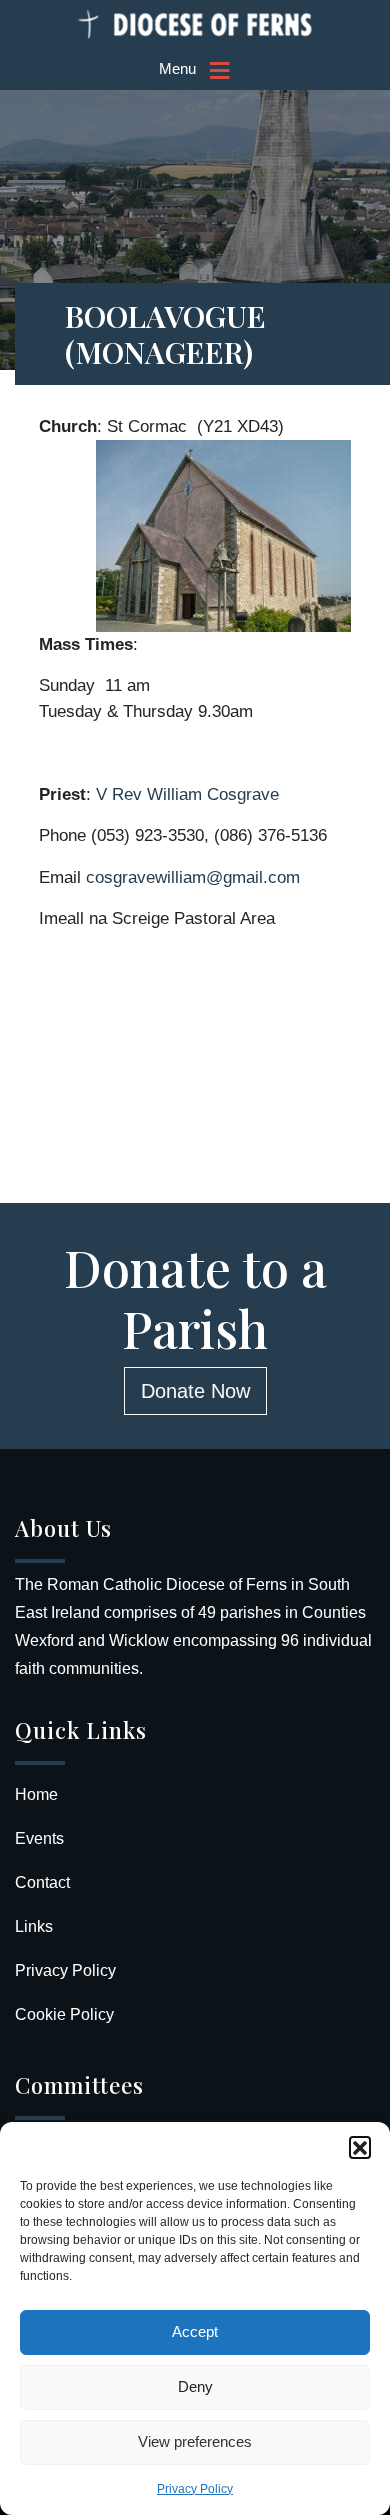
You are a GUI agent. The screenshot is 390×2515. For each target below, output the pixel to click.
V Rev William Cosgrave (187, 794)
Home (36, 1794)
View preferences (195, 2441)
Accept (195, 2331)
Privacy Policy (195, 2489)
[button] (360, 2147)
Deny (195, 2386)
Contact (42, 1882)
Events (39, 1838)
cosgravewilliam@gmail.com (193, 877)
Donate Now (195, 1391)
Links (34, 1926)
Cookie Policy (64, 2014)
